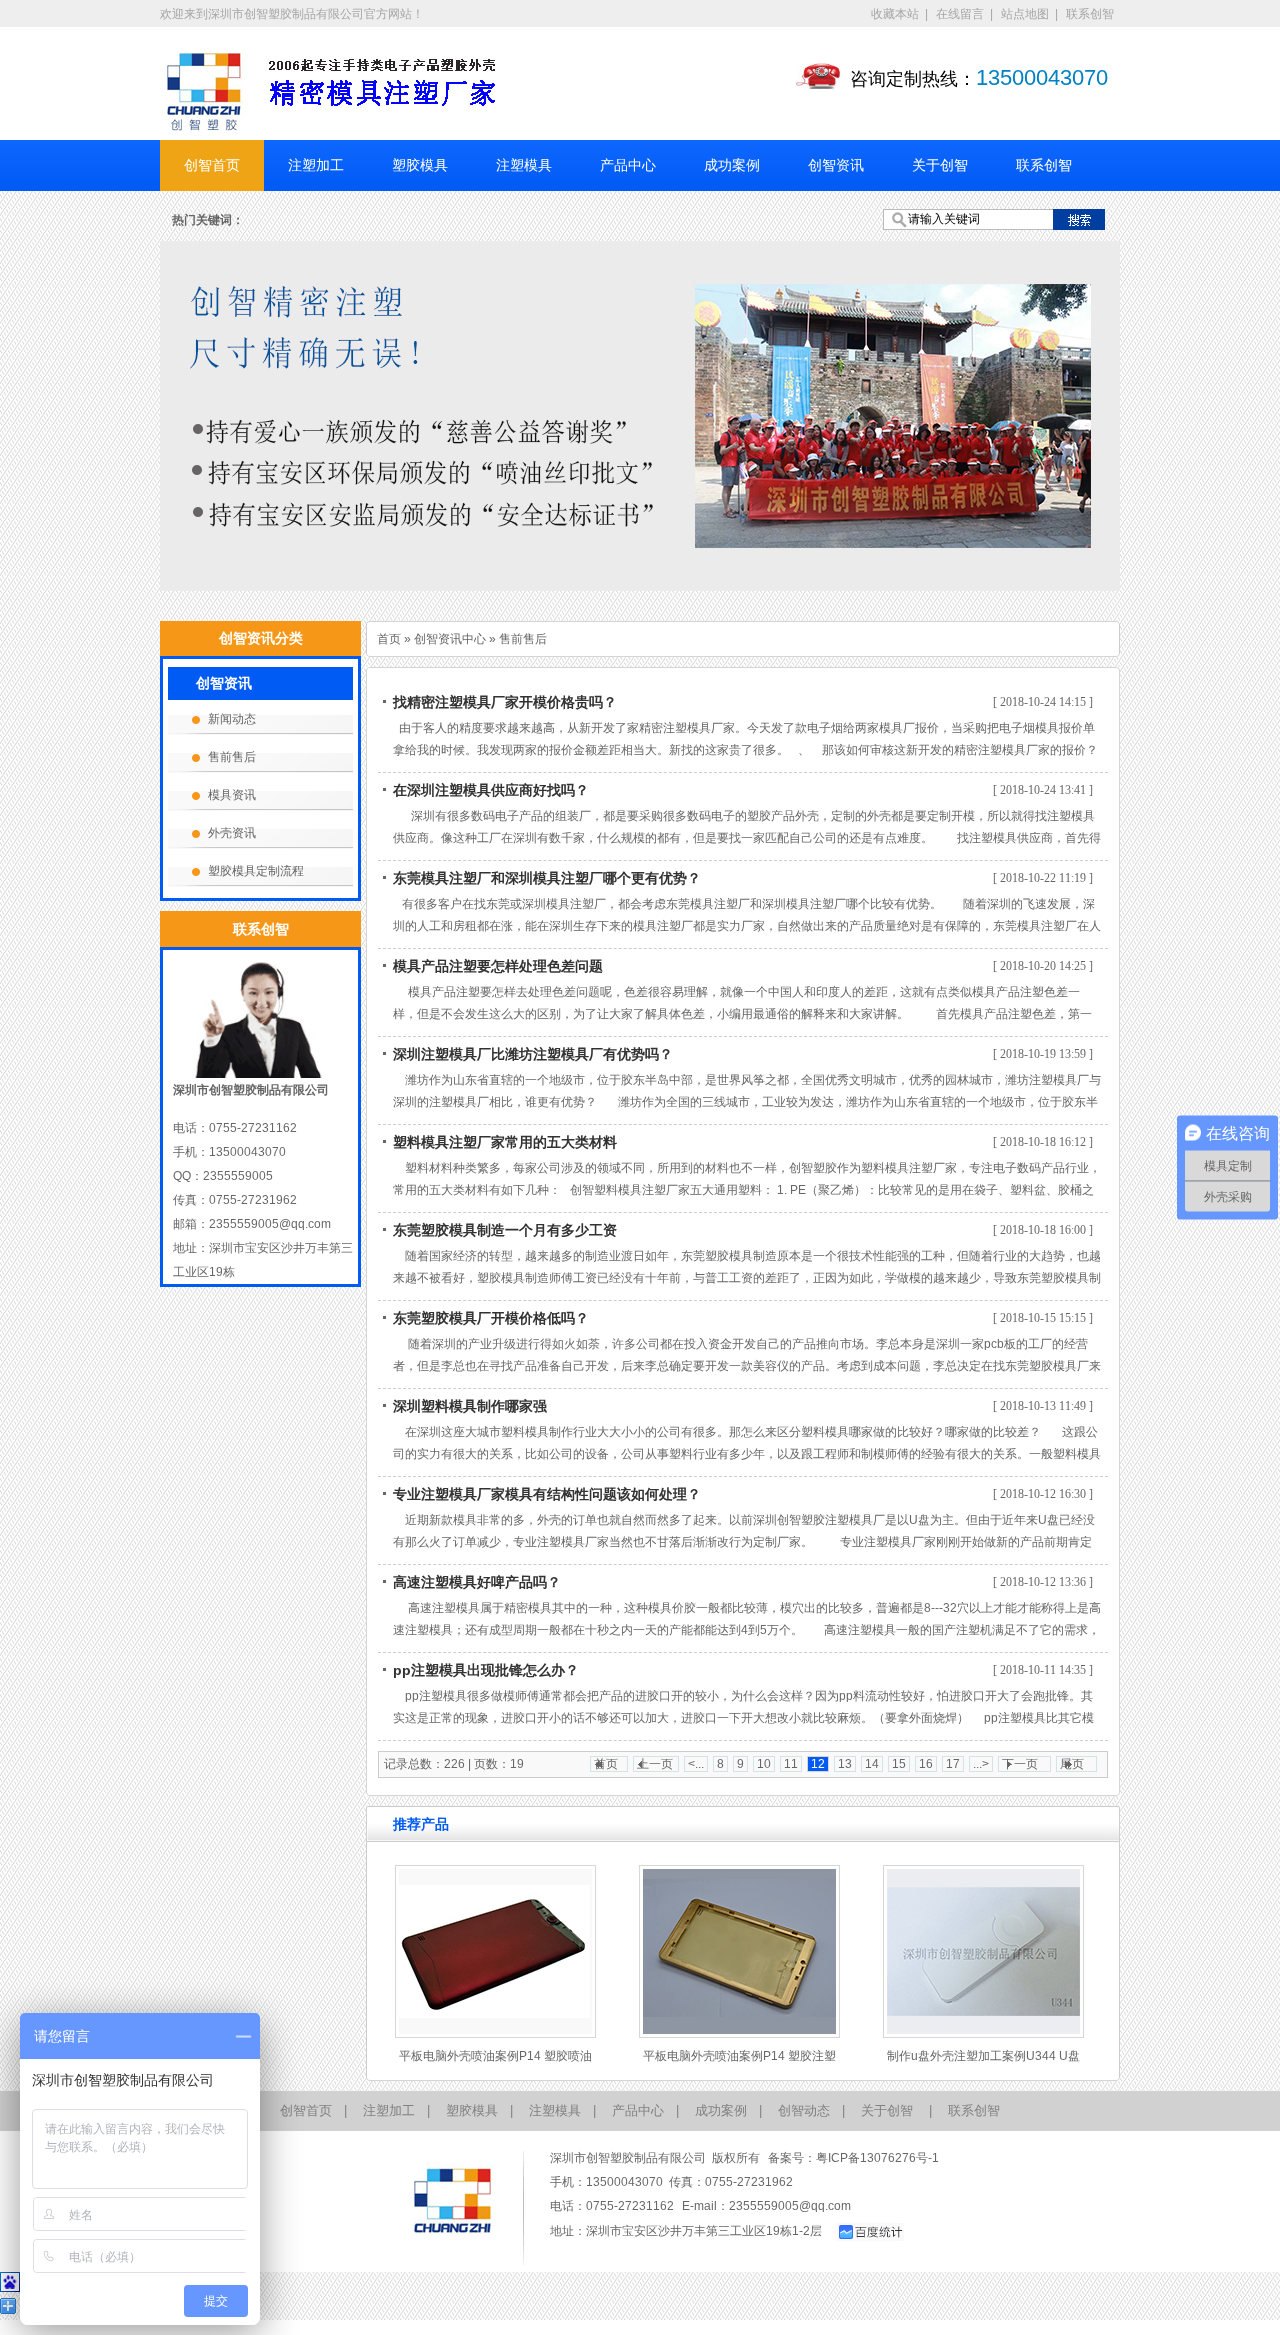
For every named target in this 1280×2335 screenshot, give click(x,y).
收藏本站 (895, 14)
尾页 (1072, 1764)
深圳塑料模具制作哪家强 (470, 1406)
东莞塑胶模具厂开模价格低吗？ (491, 1318)
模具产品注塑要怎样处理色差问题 (498, 966)
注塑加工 (316, 165)
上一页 (655, 1764)
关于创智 (940, 165)
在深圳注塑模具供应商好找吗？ (491, 790)
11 (791, 1764)
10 (764, 1764)
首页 (389, 639)
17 (953, 1764)
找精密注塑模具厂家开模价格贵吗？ (505, 702)
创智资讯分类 (261, 638)
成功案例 (732, 165)
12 (818, 1764)
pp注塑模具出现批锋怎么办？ (486, 1670)
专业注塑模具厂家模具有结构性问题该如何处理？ (547, 1494)
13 (845, 1764)
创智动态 (804, 2110)
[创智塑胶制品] (205, 93)
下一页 (1020, 1764)
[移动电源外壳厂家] (640, 416)
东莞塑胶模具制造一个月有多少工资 (505, 1230)
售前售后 (523, 639)
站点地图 (1025, 14)
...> (981, 1764)
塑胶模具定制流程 (256, 871)
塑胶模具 (420, 165)
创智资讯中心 (450, 639)
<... (696, 1764)
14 (872, 1764)
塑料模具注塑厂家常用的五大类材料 (505, 1142)
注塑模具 (524, 165)
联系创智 (1090, 14)
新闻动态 (232, 719)
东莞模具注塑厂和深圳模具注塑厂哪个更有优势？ (547, 878)
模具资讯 (232, 795)
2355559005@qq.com (790, 2206)
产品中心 (628, 165)
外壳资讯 (232, 833)
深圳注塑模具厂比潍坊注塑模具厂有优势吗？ (533, 1054)
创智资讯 (836, 165)
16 (926, 1764)
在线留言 (960, 14)
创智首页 (212, 165)
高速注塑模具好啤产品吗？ (477, 1582)
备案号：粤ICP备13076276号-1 (853, 2158)
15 (899, 1764)
